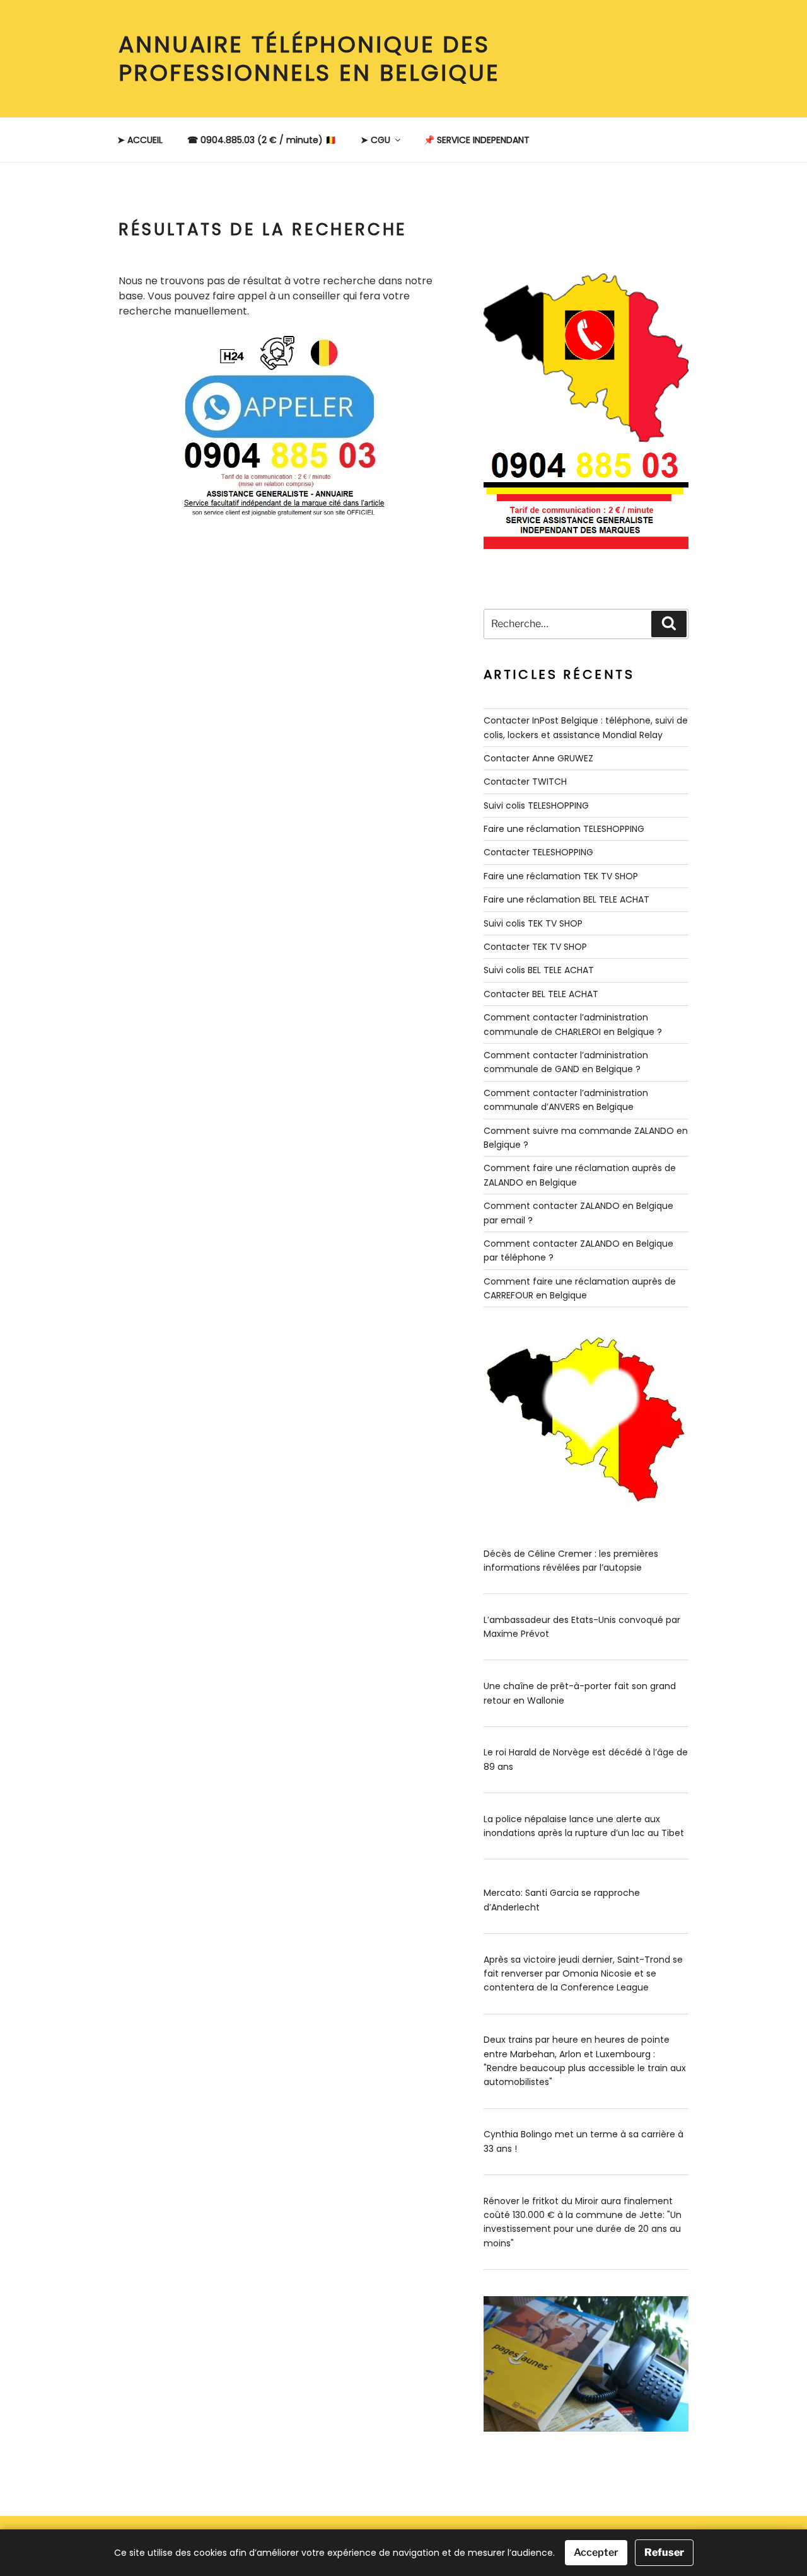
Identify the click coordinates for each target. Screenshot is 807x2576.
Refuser (664, 2552)
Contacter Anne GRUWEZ (538, 758)
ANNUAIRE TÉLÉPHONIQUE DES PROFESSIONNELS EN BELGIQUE (309, 59)
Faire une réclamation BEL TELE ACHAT (566, 899)
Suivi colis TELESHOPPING (536, 806)
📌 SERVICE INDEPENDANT (477, 140)
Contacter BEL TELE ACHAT (541, 994)
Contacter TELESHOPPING (538, 852)
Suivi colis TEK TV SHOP (533, 923)
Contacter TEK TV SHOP (535, 947)
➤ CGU (375, 140)
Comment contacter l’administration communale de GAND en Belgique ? (566, 1062)
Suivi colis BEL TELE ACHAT (539, 970)
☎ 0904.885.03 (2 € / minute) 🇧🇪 (262, 140)
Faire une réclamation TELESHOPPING (564, 829)
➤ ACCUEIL (140, 140)
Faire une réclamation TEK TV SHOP (561, 876)
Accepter (596, 2552)
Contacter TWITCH (525, 782)
